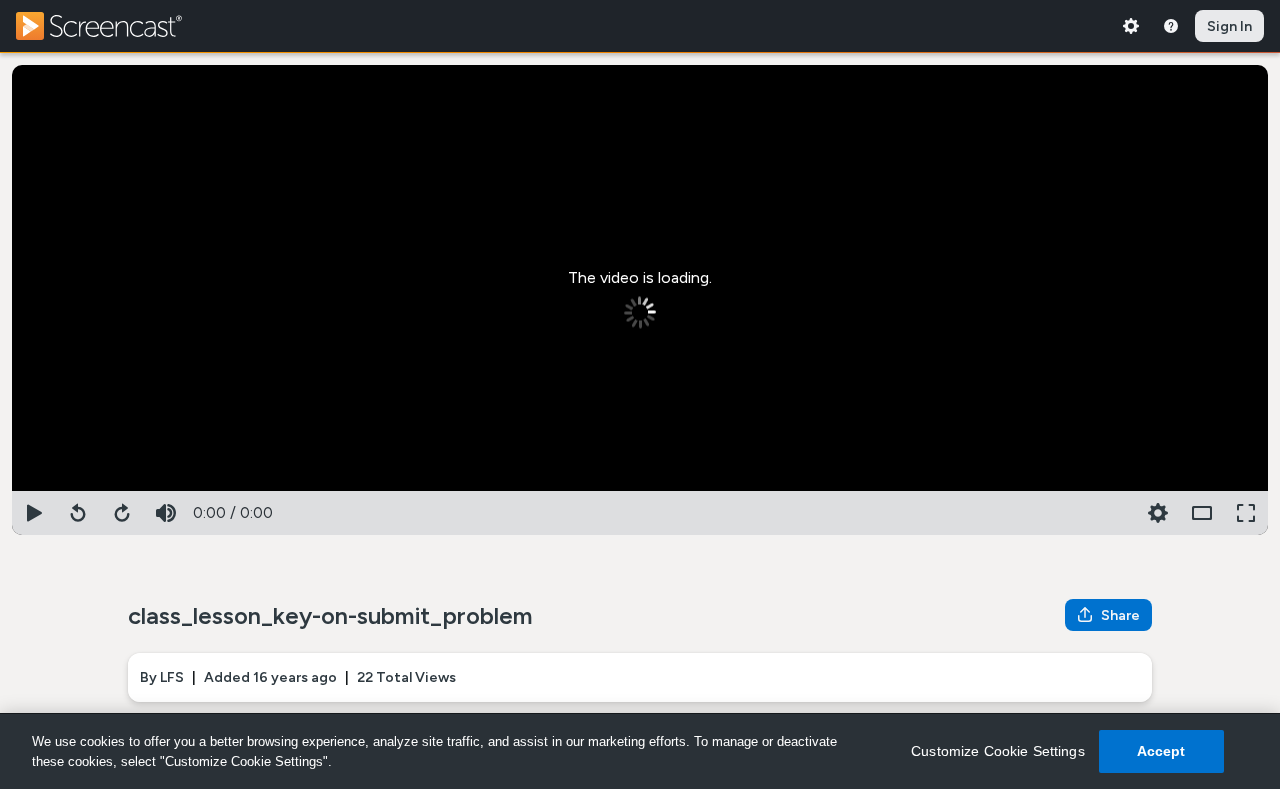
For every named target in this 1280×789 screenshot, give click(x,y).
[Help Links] (1171, 26)
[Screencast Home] (112, 26)
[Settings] (1131, 26)
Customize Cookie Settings (998, 751)
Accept (1161, 751)
